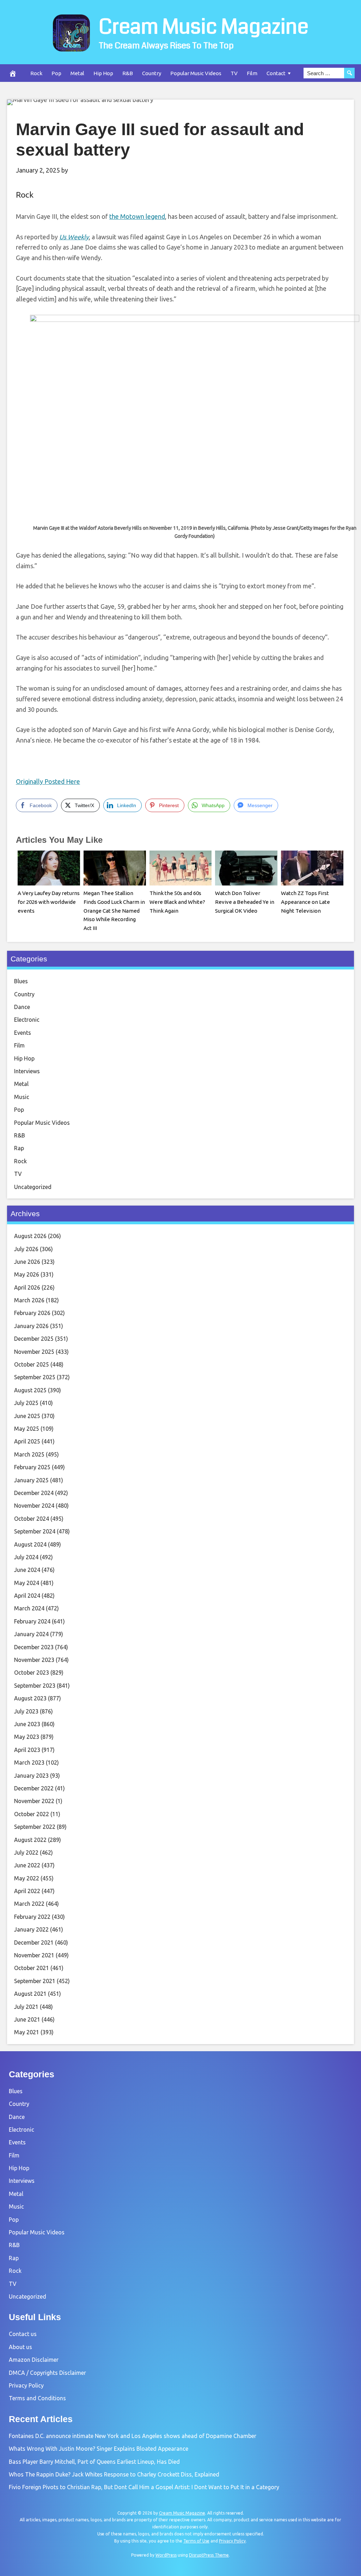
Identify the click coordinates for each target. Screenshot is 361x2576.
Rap (19, 1148)
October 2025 (32, 1364)
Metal (77, 73)
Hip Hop (103, 73)
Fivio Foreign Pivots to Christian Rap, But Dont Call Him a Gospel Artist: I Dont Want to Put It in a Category (144, 2487)
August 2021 (30, 1994)
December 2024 (34, 1493)
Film (252, 73)
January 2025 (31, 1480)
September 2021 (35, 1981)
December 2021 (34, 1942)
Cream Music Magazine (204, 27)
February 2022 (32, 1917)
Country (152, 73)
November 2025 (34, 1352)
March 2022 (29, 1904)
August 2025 (30, 1390)
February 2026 (32, 1313)
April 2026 (27, 1287)
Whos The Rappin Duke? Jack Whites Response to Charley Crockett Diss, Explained (114, 2474)
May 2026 (27, 1274)
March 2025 (29, 1454)
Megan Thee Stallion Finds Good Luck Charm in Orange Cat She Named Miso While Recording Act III (114, 911)
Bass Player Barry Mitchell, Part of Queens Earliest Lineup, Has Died (94, 2462)
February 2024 (32, 1621)
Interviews (27, 1071)
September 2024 (35, 1531)
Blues (21, 981)
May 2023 (27, 1737)
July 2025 (26, 1403)
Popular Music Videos (196, 73)
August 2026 (30, 1236)
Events (23, 1033)
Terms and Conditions (37, 2398)
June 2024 (27, 1570)
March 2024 (29, 1608)
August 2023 (30, 1698)
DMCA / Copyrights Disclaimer (47, 2373)
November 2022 (34, 1801)
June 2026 (27, 1262)
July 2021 (26, 2007)
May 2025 (27, 1429)
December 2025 (34, 1339)
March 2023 (29, 1763)
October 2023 (32, 1673)
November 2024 (34, 1506)
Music (22, 1097)
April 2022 (27, 1891)
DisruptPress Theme (209, 2555)
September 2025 (35, 1377)
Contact (276, 73)
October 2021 (32, 1968)
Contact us (23, 2334)
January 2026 (31, 1326)
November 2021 (34, 1955)
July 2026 (26, 1249)
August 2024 (30, 1544)
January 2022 (31, 1929)
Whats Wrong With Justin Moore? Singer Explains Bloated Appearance (99, 2449)
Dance (22, 1007)
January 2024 (31, 1634)
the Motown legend (137, 216)
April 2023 (27, 1750)
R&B (128, 73)
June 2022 (27, 1865)
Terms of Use (196, 2541)
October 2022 (32, 1814)
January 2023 (31, 1776)
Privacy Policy (26, 2385)
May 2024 (27, 1583)
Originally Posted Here (48, 781)
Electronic (27, 1020)
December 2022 (34, 1788)
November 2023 (34, 1660)
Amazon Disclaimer (34, 2360)
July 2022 (26, 1853)
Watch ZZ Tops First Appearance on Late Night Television (305, 902)
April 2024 (27, 1596)
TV (234, 73)
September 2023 (35, 1686)
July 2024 (26, 1557)
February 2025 (32, 1467)
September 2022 (35, 1827)
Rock (36, 73)
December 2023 (34, 1647)
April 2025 (27, 1441)
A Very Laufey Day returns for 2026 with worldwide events (49, 902)
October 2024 (32, 1519)
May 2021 (27, 2032)
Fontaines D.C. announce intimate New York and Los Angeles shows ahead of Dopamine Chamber (133, 2436)
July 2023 (26, 1711)
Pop (56, 73)
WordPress (166, 2555)
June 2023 (27, 1724)
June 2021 (27, 2019)
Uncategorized (33, 1187)
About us (20, 2347)
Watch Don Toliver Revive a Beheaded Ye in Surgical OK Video (245, 902)
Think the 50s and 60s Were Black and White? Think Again (177, 902)
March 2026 (29, 1300)
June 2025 (27, 1416)
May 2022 (27, 1878)
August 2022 (30, 1840)
